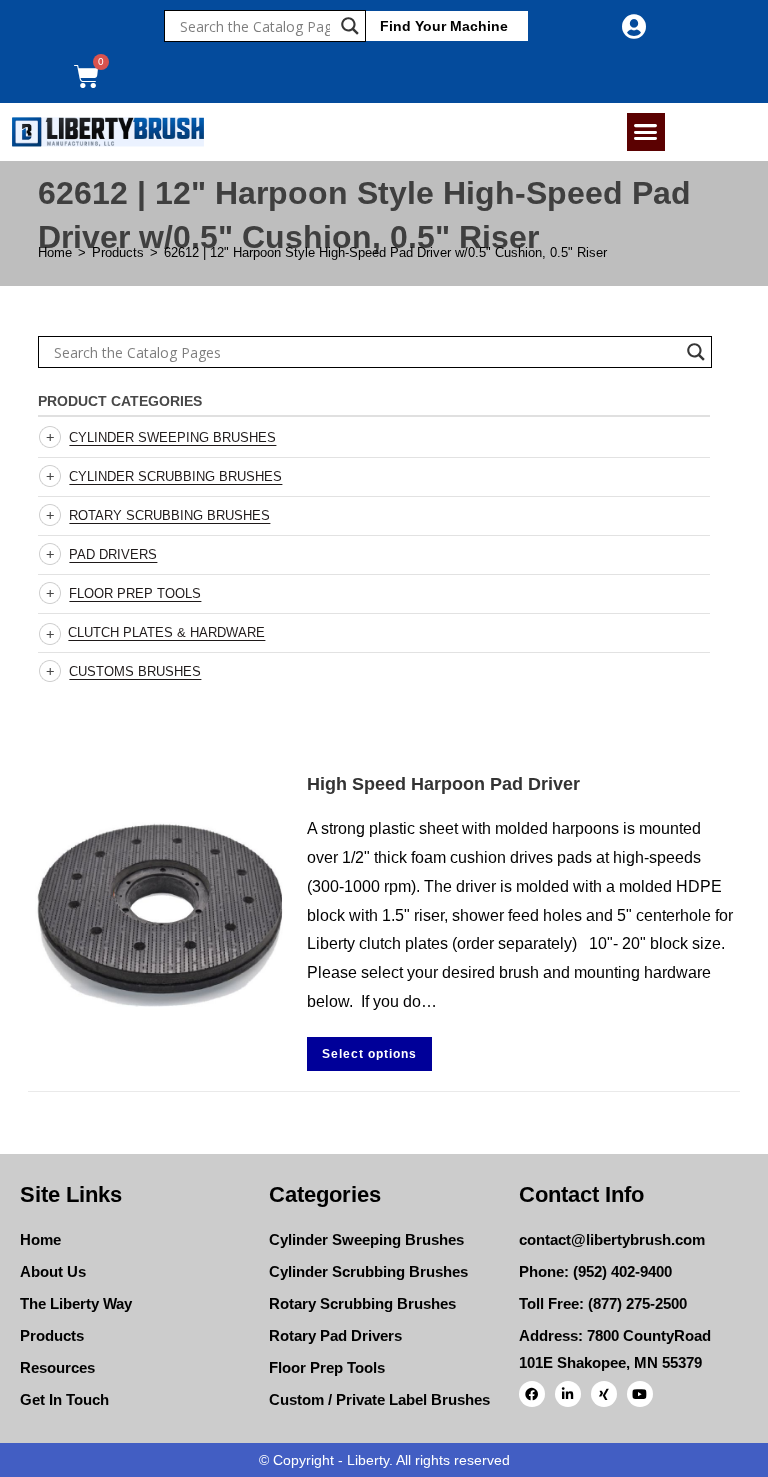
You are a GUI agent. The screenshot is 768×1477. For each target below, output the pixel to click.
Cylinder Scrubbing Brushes (175, 476)
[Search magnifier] (350, 26)
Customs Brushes (135, 671)
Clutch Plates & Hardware (166, 632)
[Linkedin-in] (568, 1394)
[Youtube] (640, 1394)
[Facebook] (532, 1394)
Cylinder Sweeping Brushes (172, 437)
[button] (646, 132)
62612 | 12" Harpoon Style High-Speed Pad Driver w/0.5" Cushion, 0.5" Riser (385, 252)
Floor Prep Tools (135, 593)
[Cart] (86, 76)
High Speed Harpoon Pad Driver (443, 784)
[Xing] (604, 1394)
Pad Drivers (113, 554)
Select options (369, 1054)
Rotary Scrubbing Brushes (169, 515)
